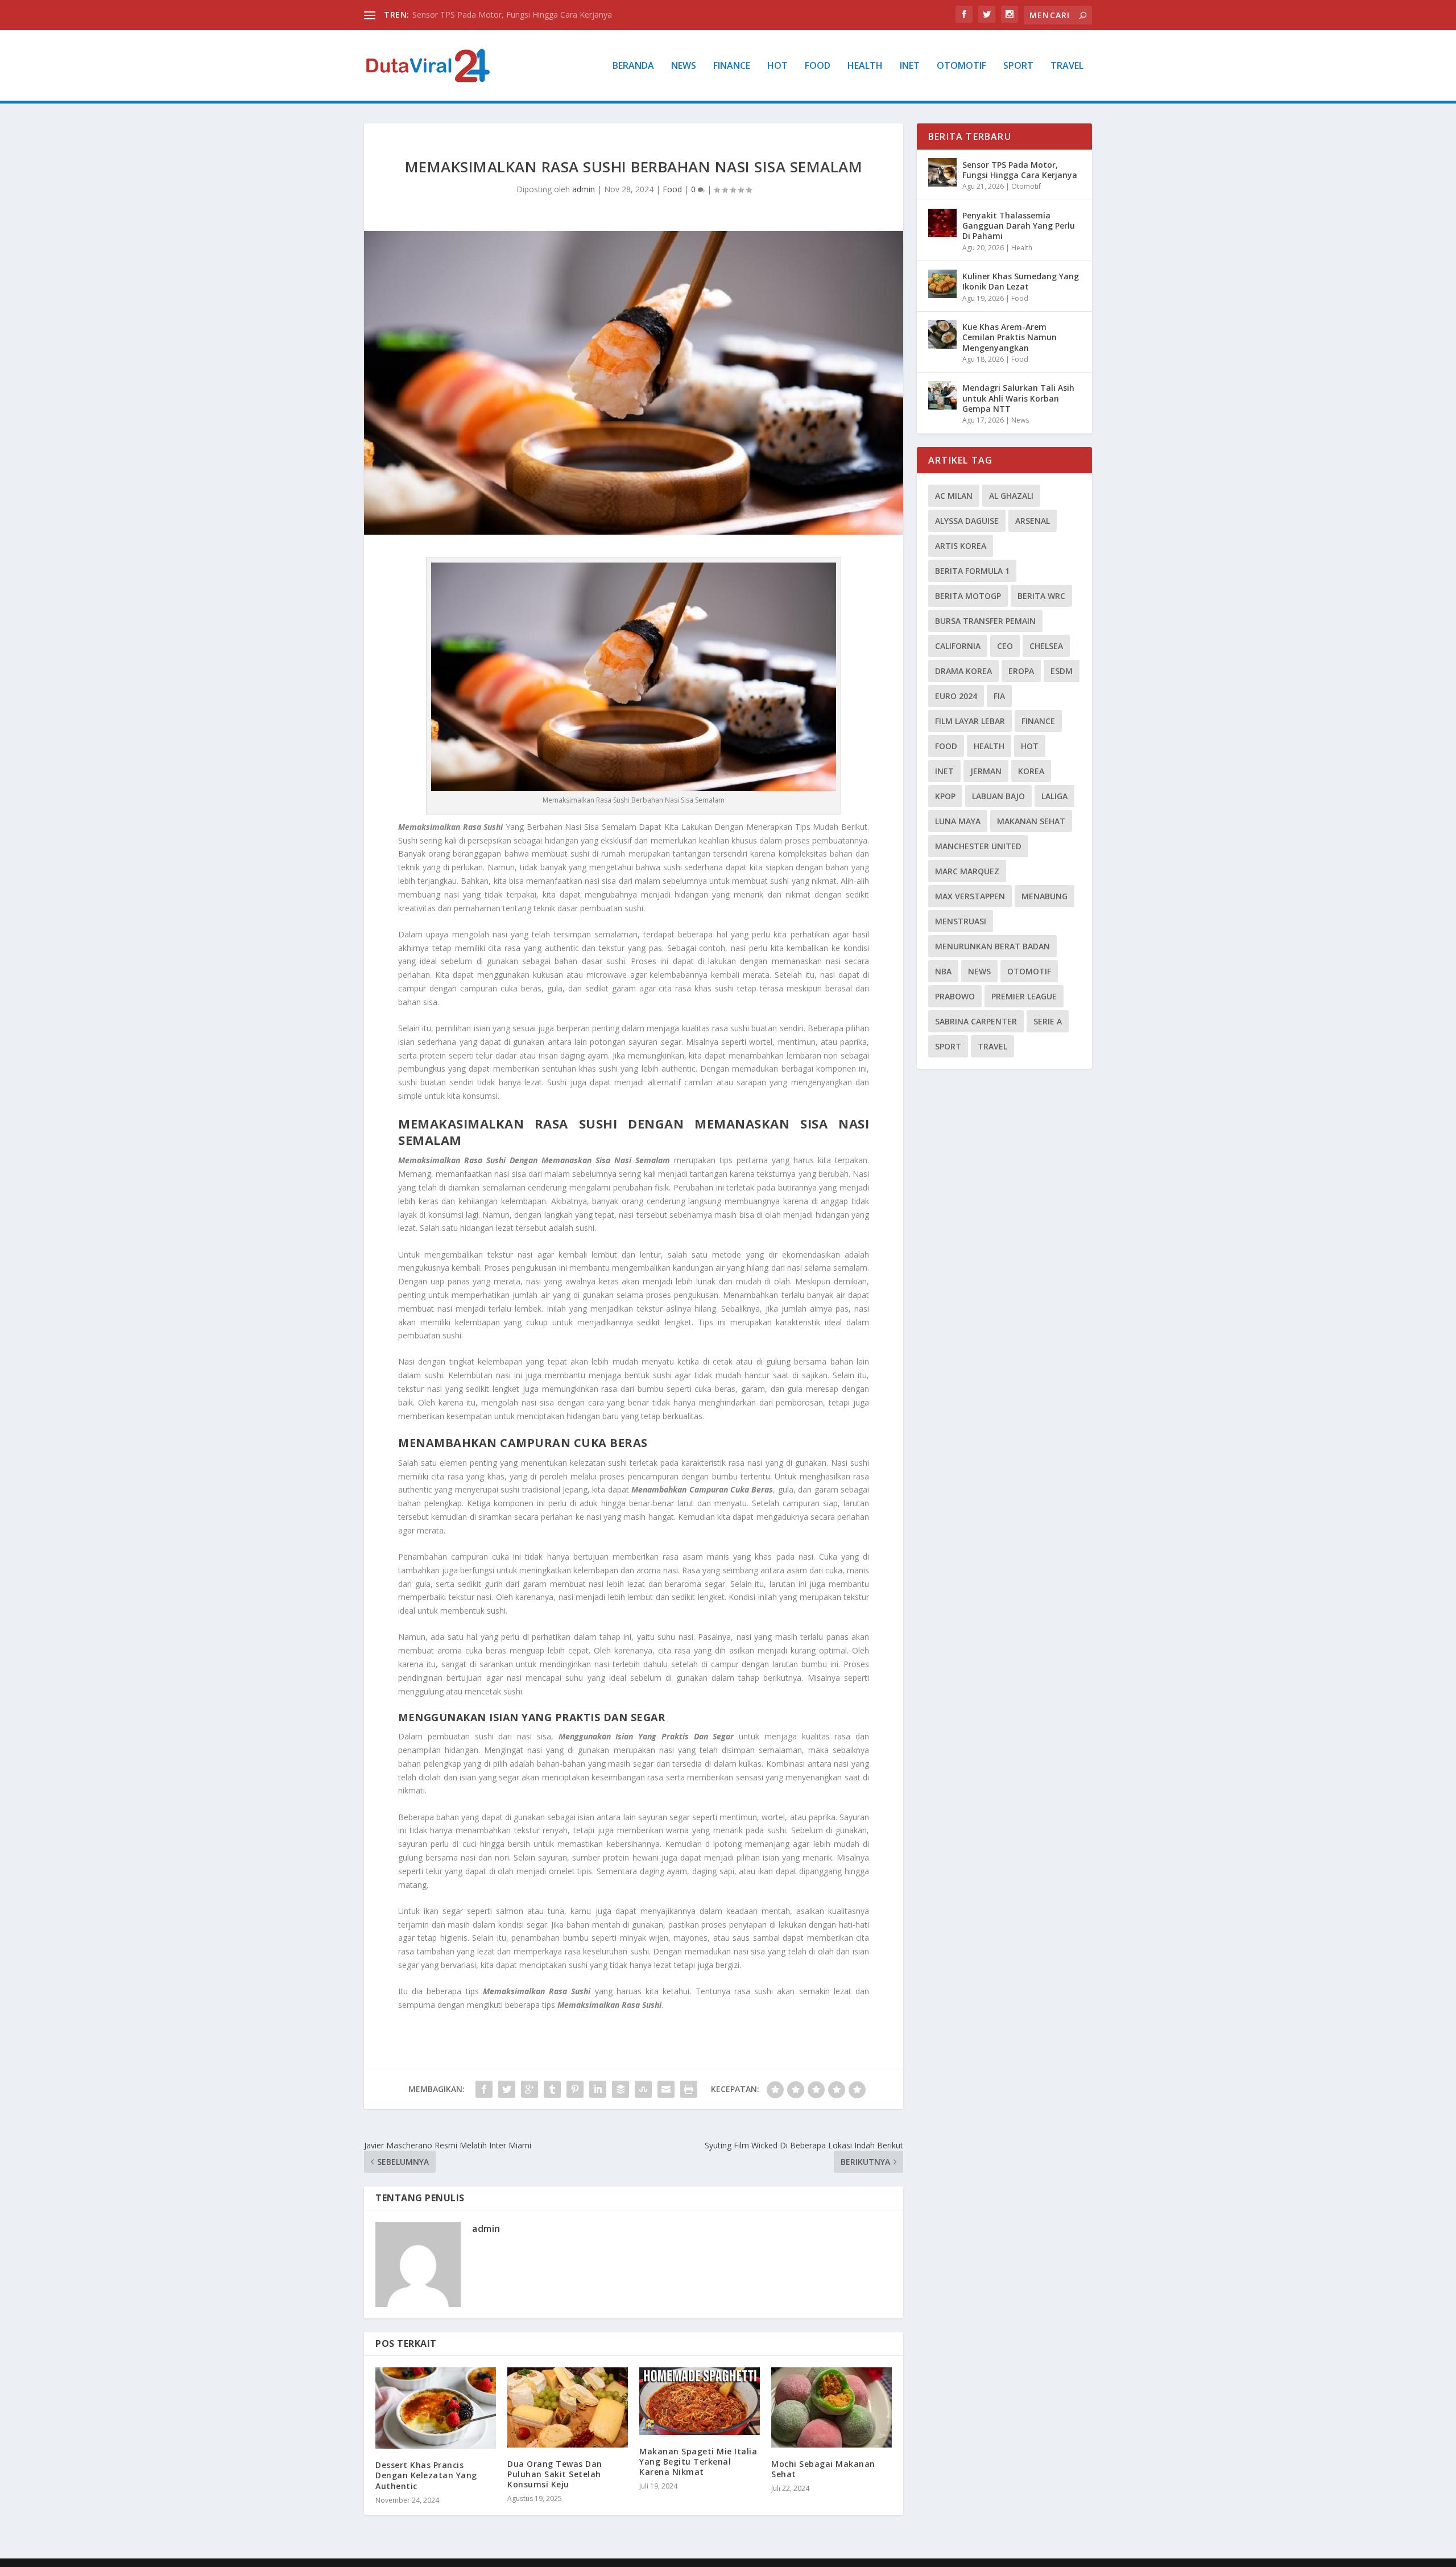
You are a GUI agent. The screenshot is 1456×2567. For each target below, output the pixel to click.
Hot (777, 66)
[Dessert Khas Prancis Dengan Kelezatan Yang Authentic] (436, 2408)
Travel (1067, 66)
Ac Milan (954, 496)
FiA (999, 696)
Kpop (945, 796)
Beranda (633, 66)
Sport (1018, 66)
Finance (732, 66)
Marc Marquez (967, 871)
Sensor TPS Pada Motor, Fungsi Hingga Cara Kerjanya (1020, 170)
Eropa (1021, 671)
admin (584, 189)
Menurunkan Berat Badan (992, 946)
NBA (943, 971)
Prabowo (955, 996)
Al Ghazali (1011, 496)
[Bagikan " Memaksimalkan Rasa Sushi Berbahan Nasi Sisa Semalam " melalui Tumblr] (552, 2089)
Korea (1031, 771)
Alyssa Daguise (967, 521)
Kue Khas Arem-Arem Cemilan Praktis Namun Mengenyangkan (1010, 337)
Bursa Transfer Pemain (985, 621)
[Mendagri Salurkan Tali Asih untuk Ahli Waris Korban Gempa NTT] (942, 395)
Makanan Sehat (1031, 821)
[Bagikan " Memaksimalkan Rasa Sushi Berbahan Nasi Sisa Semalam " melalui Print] (689, 2089)
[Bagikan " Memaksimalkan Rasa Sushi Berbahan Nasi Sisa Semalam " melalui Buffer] (621, 2089)
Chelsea (1046, 646)
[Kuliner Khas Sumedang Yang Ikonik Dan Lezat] (942, 284)
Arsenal (1033, 521)
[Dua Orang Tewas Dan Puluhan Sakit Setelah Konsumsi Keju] (568, 2407)
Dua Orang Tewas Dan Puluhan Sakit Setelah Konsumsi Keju (555, 2474)
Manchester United (978, 846)
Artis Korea (961, 546)
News (684, 66)
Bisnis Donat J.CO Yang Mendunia (474, 15)
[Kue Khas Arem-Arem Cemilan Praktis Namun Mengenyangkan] (942, 334)
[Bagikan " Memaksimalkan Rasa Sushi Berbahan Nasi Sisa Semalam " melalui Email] (666, 2089)
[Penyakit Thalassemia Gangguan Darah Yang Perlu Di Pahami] (942, 223)
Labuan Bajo (998, 796)
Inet (910, 66)
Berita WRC (1041, 596)
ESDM (1062, 671)
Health (865, 66)
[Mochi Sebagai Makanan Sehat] (832, 2407)
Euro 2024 (956, 696)
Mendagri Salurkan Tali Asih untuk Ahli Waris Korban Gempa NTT (1018, 398)
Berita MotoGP (968, 596)
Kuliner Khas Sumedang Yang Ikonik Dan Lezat (1021, 281)
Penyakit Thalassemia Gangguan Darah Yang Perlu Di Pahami (1019, 226)
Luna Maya (958, 821)
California (958, 646)
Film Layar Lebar (970, 721)
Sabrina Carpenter (976, 1021)
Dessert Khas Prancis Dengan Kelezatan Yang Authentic (426, 2475)
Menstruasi (961, 921)
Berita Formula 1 (972, 571)
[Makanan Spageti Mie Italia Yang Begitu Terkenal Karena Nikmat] (700, 2401)
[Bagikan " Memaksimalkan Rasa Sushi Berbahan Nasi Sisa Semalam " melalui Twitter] (507, 2089)
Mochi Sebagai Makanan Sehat (823, 2469)
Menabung (1045, 896)
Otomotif (961, 66)
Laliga (1054, 796)
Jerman (986, 771)
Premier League (1024, 996)
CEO (1005, 646)
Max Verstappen (970, 896)
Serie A (1048, 1021)
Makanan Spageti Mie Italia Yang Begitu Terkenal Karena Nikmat (698, 2461)
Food (818, 66)
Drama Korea (963, 671)
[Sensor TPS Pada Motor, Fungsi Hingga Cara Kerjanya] (942, 172)
